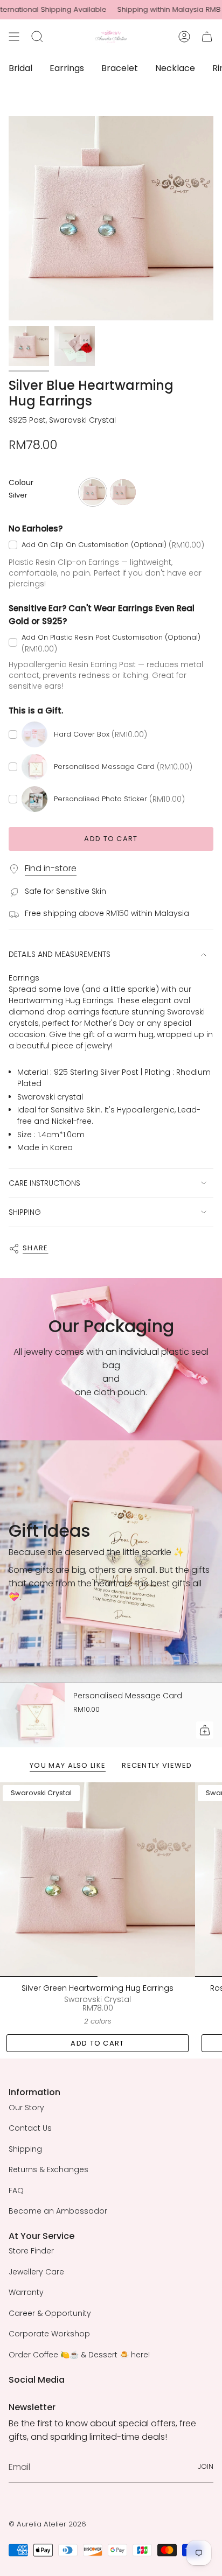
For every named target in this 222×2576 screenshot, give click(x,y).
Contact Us (30, 2128)
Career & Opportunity (50, 2313)
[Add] (205, 1730)
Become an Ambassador (58, 2211)
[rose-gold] (123, 492)
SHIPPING (25, 1212)
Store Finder (31, 2251)
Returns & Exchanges (48, 2169)
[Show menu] (14, 37)
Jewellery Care (36, 2272)
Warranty (26, 2292)
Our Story (26, 2108)
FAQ (16, 2190)
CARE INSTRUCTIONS (44, 1183)
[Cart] (207, 37)
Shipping (25, 2149)
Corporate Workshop (49, 2334)
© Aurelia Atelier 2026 (47, 2524)
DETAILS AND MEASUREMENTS (60, 954)
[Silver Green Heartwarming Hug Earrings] (98, 1880)
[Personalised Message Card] (32, 1715)
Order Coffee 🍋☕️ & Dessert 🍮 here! (79, 2355)
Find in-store (51, 868)
